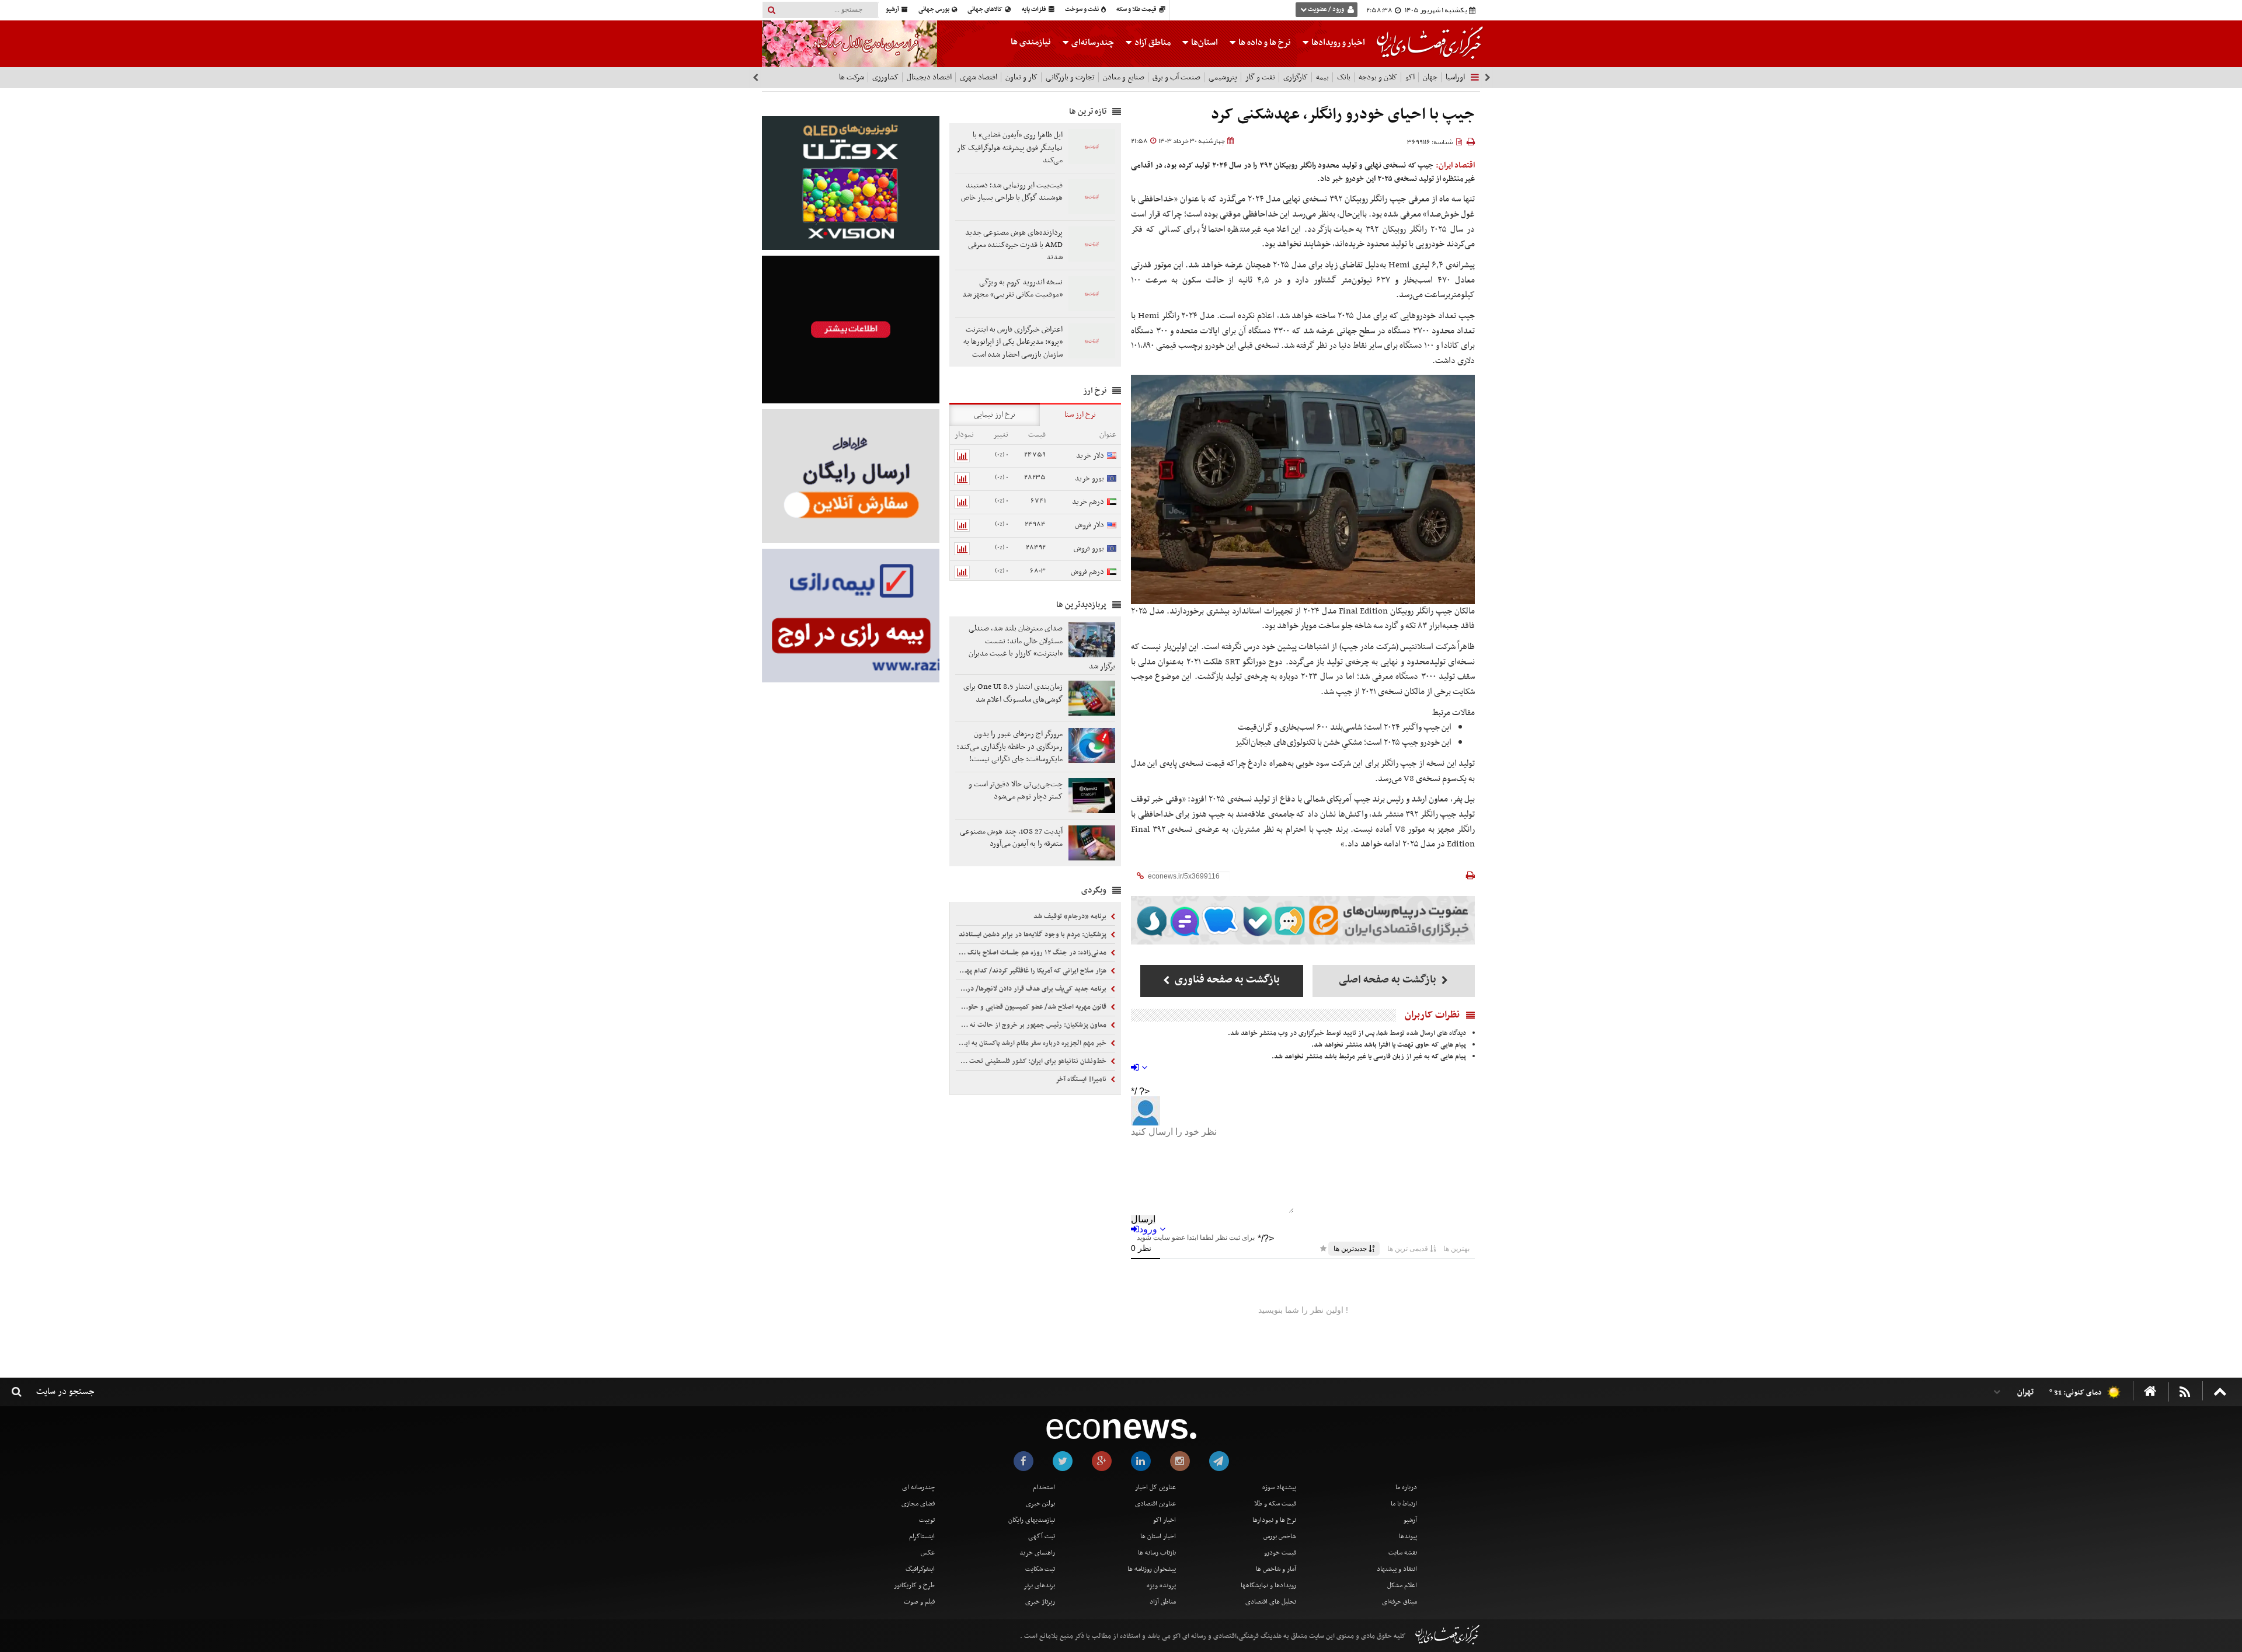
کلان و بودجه (1378, 77)
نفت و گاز (1260, 77)
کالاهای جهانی (986, 10)
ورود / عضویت (1326, 10)
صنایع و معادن (1124, 77)
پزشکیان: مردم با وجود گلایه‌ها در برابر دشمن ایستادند (1033, 935)
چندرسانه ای (918, 1487)
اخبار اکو (1164, 1520)
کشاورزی (885, 77)
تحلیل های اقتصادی (1271, 1602)
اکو (1410, 77)
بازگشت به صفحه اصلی (1389, 980)
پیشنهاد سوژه (1279, 1487)
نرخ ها (1265, 43)
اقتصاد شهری (979, 77)
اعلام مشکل (1402, 1585)
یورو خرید (1089, 478)
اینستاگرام (922, 1536)
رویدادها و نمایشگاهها (1268, 1585)
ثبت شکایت (1040, 1569)
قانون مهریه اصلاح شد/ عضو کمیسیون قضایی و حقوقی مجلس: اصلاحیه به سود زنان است (1032, 1007)
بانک (1344, 77)
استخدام (1044, 1487)
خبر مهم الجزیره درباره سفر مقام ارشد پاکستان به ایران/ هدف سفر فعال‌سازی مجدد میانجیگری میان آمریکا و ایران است (1032, 1043)
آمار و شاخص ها (1276, 1569)
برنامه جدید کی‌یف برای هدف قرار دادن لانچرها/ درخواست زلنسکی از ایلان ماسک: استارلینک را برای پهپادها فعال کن (1032, 989)
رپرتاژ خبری (1040, 1602)
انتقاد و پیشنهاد (1397, 1569)
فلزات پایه (1035, 10)
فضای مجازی (918, 1504)
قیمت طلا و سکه (1137, 10)
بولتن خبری (1040, 1504)
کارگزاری (1296, 77)
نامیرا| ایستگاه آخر (1082, 1079)
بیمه (1322, 77)
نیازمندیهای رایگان (1032, 1520)
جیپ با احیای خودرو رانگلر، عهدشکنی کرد (1343, 115)
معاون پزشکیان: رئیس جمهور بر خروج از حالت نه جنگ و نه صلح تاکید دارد (1032, 1025)
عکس (928, 1553)
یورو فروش (1089, 548)
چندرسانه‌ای (1092, 43)
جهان (1430, 77)
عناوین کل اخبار (1155, 1487)
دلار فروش (1089, 525)
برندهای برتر (1039, 1585)
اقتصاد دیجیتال (929, 77)
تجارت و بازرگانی (1070, 77)
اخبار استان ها (1158, 1536)
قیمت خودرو (1280, 1553)
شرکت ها (852, 77)
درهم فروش (1087, 572)
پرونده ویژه (1161, 1585)
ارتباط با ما (1404, 1504)
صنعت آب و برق (1176, 77)
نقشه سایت (1403, 1553)
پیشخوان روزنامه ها (1152, 1569)
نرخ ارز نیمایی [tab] (995, 415)
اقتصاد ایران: (1456, 165)
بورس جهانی (934, 10)
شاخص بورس (1280, 1536)
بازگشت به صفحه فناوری (1226, 980)
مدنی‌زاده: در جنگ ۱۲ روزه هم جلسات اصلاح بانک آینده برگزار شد (1032, 953)
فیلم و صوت (919, 1602)
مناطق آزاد (1152, 43)
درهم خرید (1088, 502)
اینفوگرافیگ (920, 1569)
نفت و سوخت (1082, 10)
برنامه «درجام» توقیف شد (1071, 916)
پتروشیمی (1223, 77)
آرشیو (893, 10)
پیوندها (1408, 1536)
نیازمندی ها (1031, 42)
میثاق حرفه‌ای (1399, 1602)
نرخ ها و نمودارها (1274, 1520)
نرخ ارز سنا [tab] (1080, 415)
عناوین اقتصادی (1155, 1504)
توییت (927, 1520)
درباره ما (1406, 1487)
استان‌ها (1204, 43)
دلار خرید (1090, 456)
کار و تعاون (1021, 77)
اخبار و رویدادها (1337, 43)
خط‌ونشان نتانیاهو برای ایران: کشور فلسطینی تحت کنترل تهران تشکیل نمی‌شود (1032, 1061)
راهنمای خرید (1037, 1553)
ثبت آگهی (1042, 1536)
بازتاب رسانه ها (1157, 1553)
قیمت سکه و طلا (1275, 1504)
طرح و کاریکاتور (914, 1585)
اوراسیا (1455, 77)
